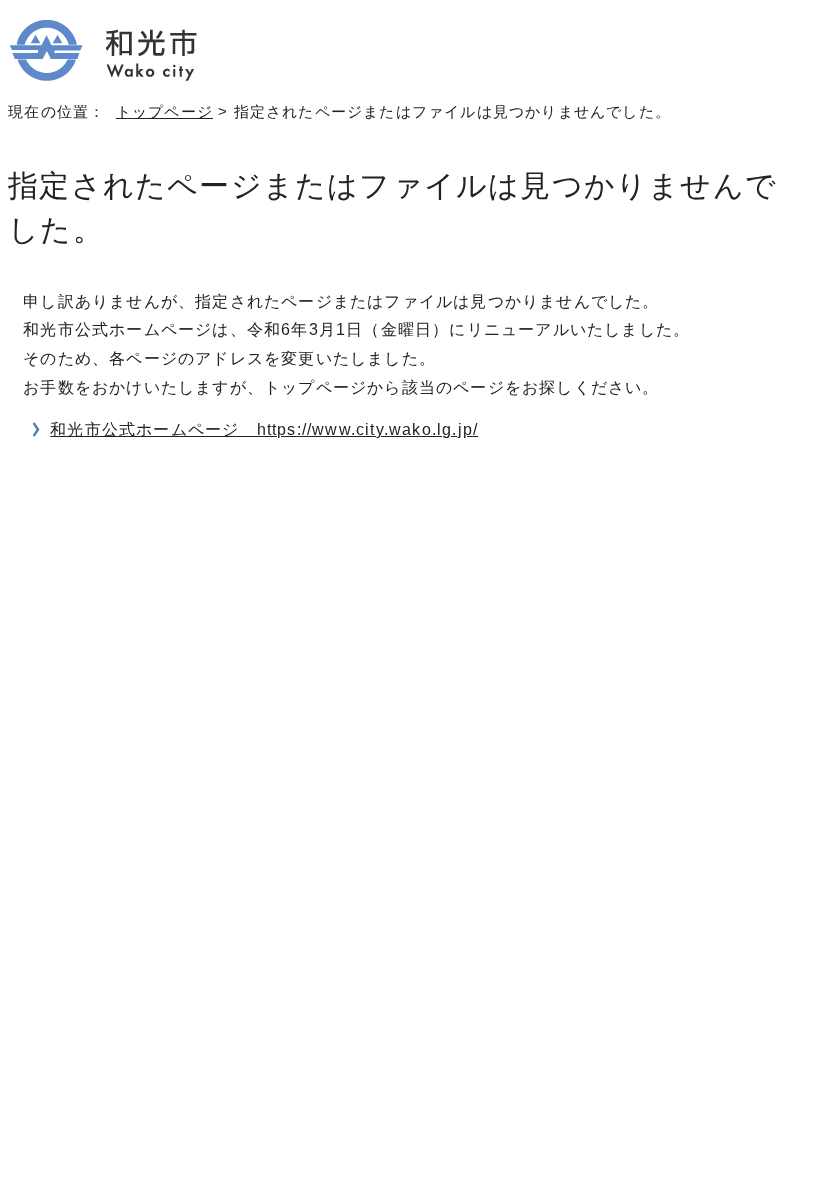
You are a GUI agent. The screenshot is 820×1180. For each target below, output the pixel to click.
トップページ (164, 111)
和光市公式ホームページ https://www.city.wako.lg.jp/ (264, 429)
